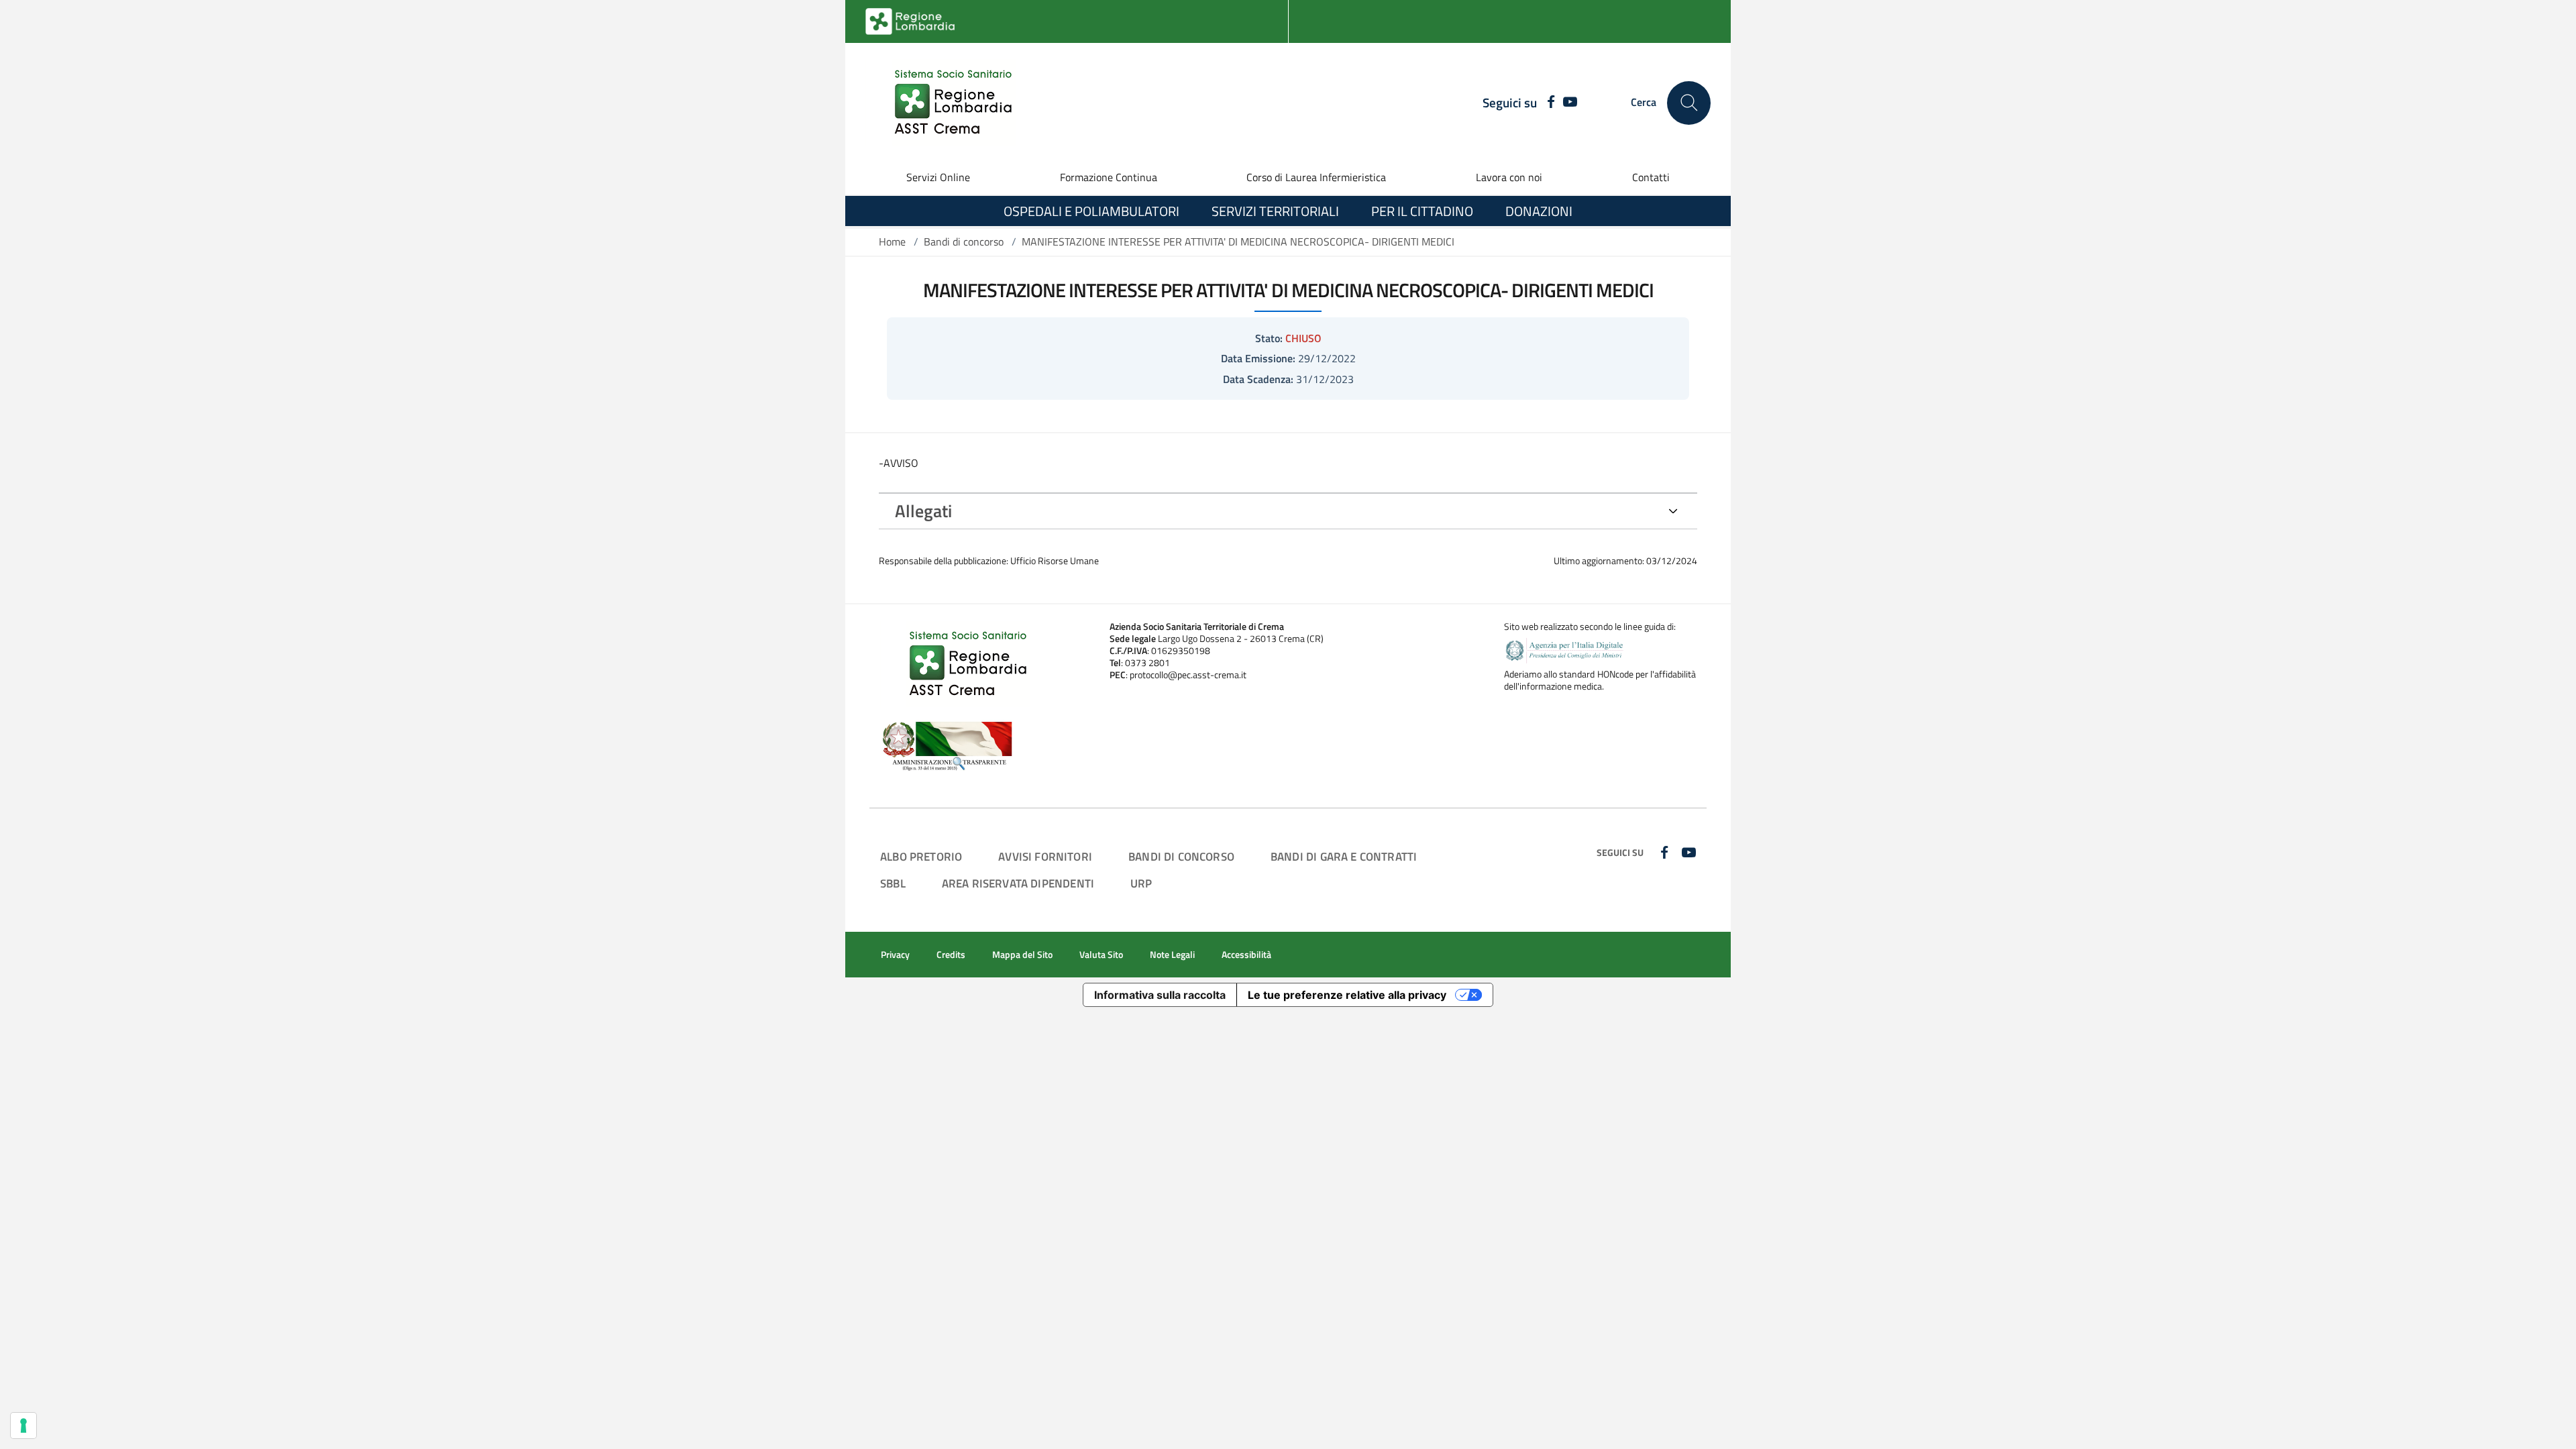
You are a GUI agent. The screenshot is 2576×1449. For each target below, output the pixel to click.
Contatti (1651, 177)
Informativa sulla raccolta (1160, 995)
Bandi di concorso (964, 241)
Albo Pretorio (921, 856)
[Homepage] (945, 103)
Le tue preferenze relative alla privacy (1347, 995)
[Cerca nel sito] (1689, 103)
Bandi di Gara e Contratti (1344, 856)
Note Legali (1172, 955)
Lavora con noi (1509, 177)
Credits (951, 955)
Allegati (923, 511)
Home (892, 241)
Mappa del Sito (1022, 955)
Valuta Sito (1101, 955)
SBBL (893, 883)
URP (1141, 883)
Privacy (895, 955)
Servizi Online (938, 177)
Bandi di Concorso (1181, 856)
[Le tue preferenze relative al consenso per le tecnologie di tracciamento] (23, 1426)
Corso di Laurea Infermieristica (1316, 177)
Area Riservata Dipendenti (1018, 883)
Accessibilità (1246, 955)
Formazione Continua (1109, 177)
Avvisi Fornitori (1045, 856)
